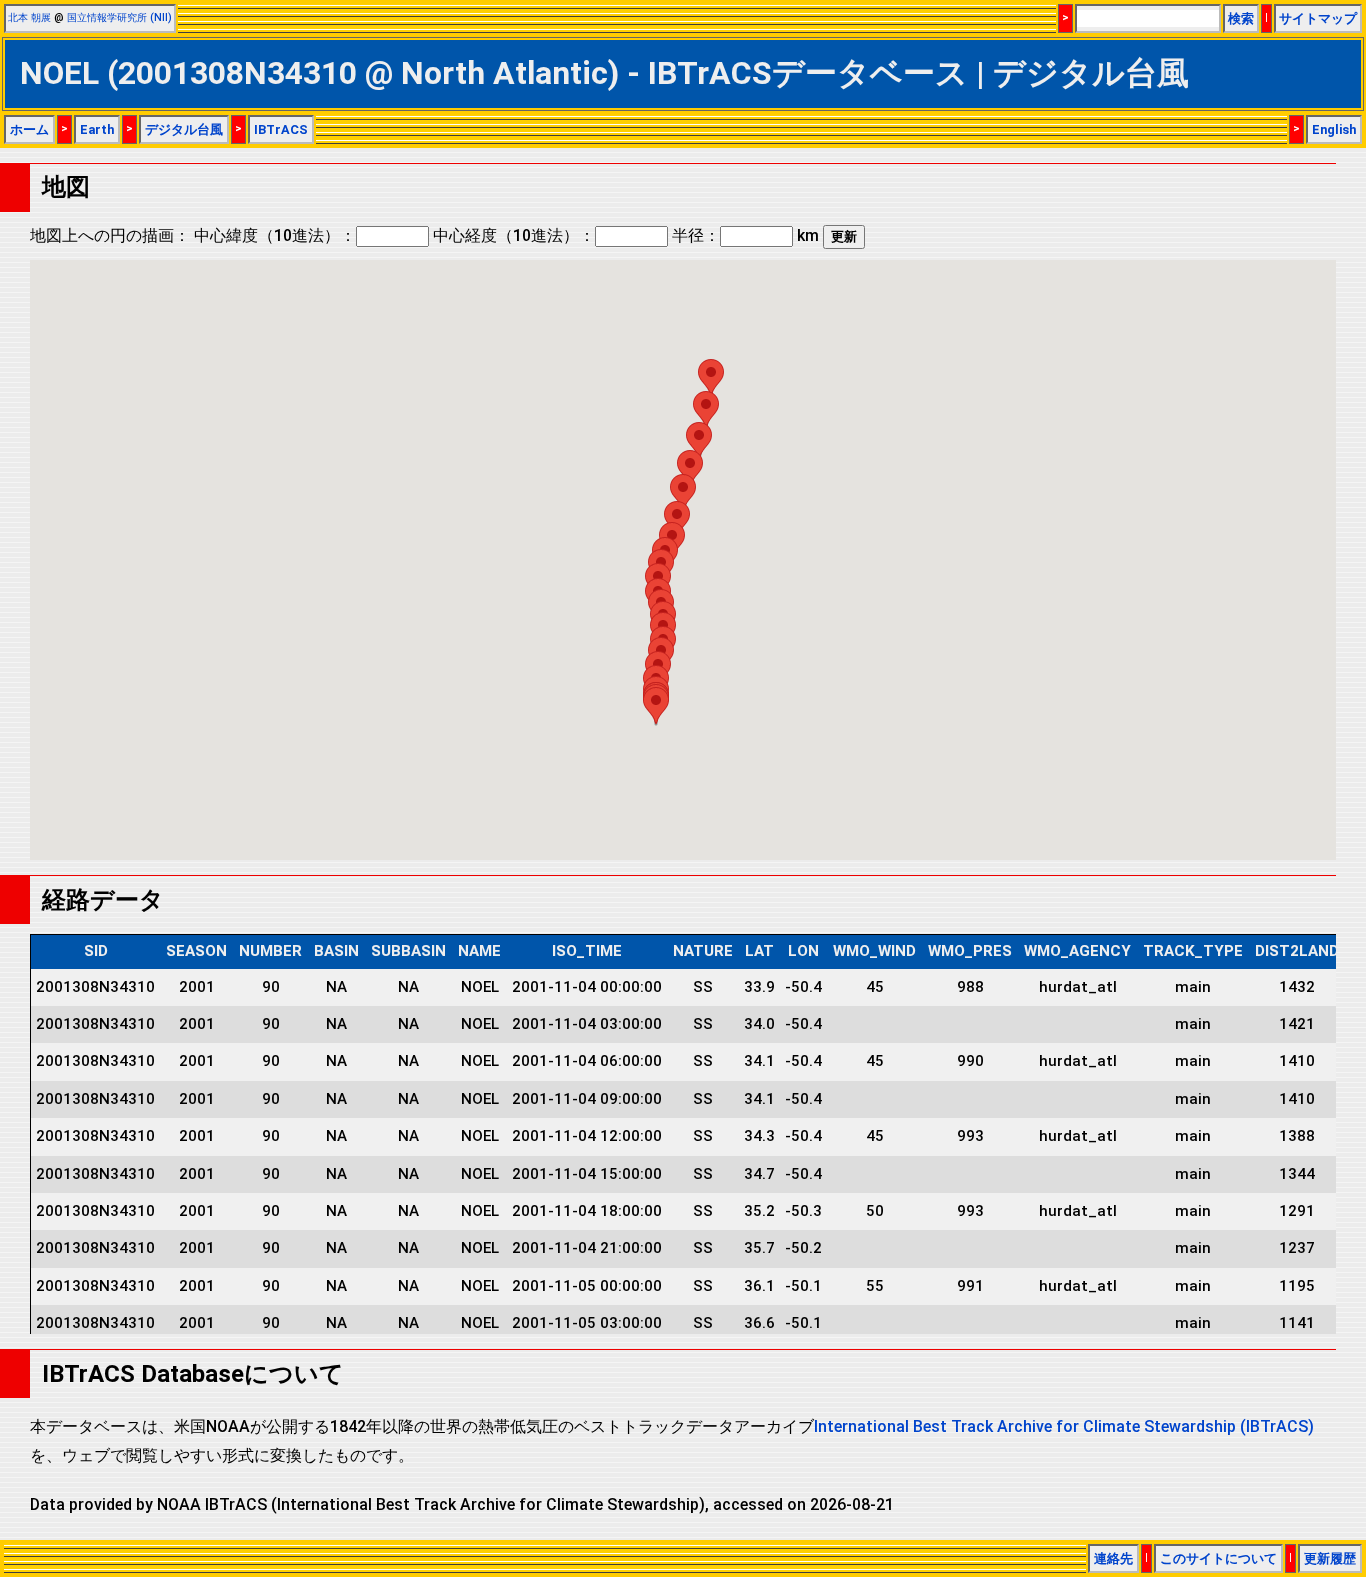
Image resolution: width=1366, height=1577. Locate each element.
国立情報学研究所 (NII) (119, 17)
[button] (656, 705)
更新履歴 (1330, 1558)
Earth (97, 129)
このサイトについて (1218, 1558)
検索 (1241, 18)
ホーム (29, 129)
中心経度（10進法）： (514, 235)
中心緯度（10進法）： (275, 235)
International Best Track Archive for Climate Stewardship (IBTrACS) (1064, 1426)
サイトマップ (1318, 18)
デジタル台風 (184, 129)
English (1334, 129)
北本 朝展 (29, 17)
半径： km (745, 235)
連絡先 (1113, 1558)
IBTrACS (281, 129)
